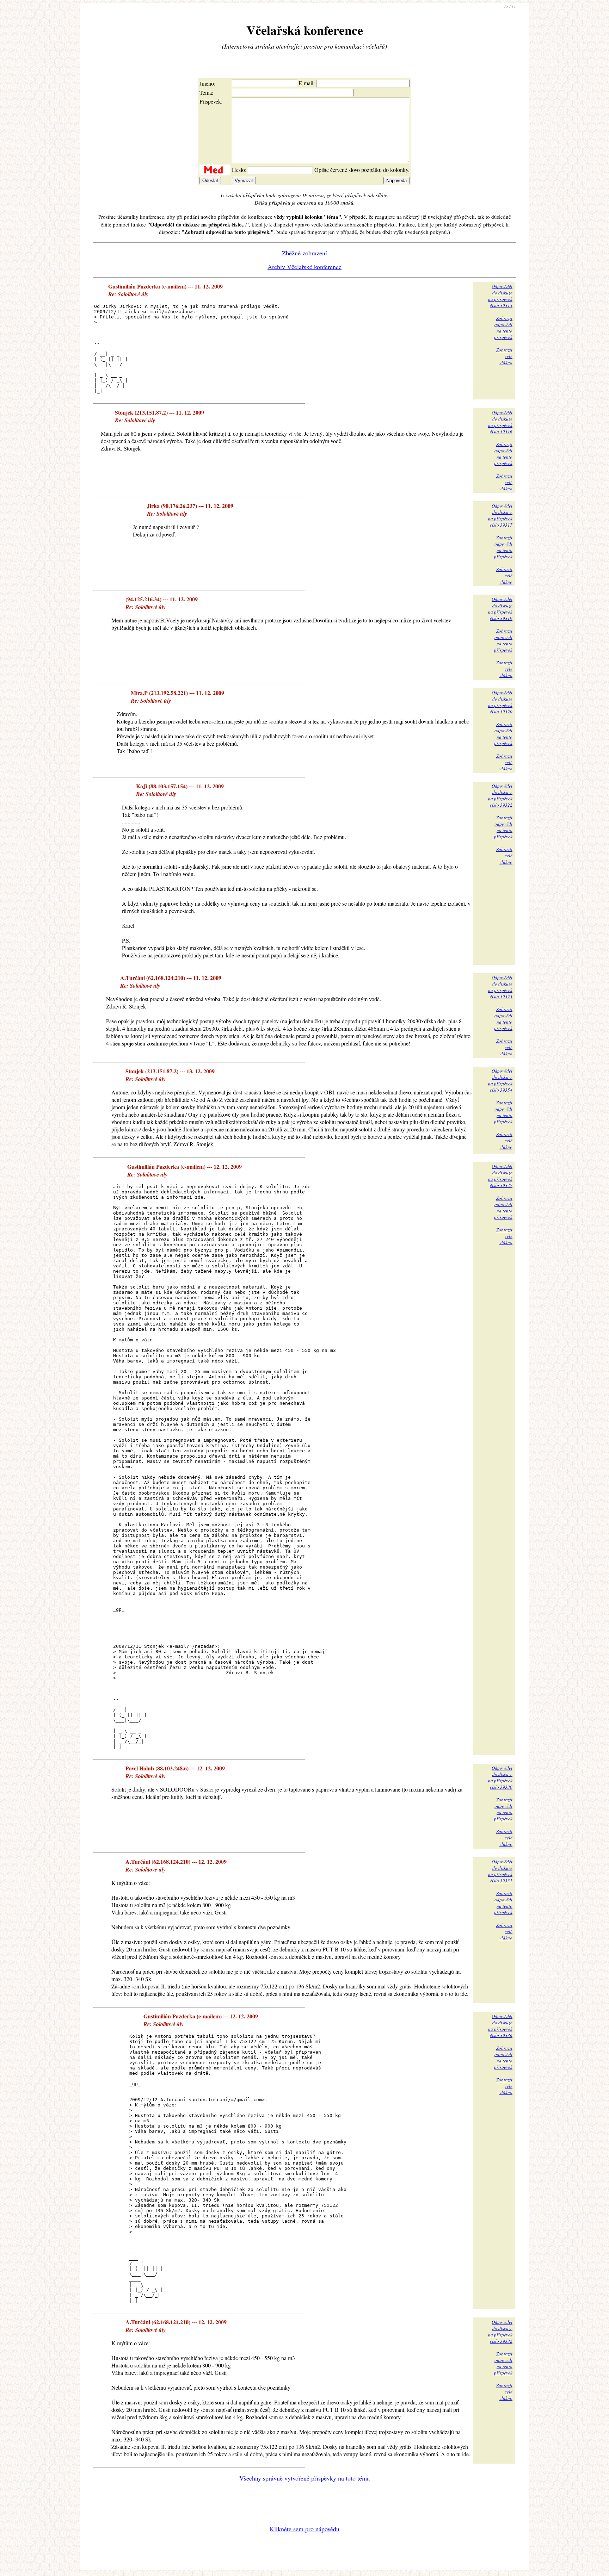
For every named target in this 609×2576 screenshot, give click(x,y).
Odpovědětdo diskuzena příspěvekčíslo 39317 (500, 515)
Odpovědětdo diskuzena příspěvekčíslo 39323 (500, 987)
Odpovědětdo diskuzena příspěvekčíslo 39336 (500, 2026)
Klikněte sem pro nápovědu (304, 2529)
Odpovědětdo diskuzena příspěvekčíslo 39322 (500, 795)
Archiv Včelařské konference (304, 267)
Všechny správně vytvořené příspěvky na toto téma (304, 2478)
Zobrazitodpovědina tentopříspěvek (503, 328)
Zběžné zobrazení (304, 253)
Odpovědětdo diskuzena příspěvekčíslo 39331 (500, 1871)
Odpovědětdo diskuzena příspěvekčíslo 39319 (500, 609)
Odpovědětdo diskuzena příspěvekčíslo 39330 (500, 1777)
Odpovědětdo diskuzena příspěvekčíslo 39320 (500, 702)
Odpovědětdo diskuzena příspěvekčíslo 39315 (500, 296)
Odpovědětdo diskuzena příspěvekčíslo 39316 (500, 422)
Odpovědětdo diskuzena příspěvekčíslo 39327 (500, 1176)
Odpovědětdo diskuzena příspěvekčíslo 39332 (500, 2332)
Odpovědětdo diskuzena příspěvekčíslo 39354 (500, 1080)
